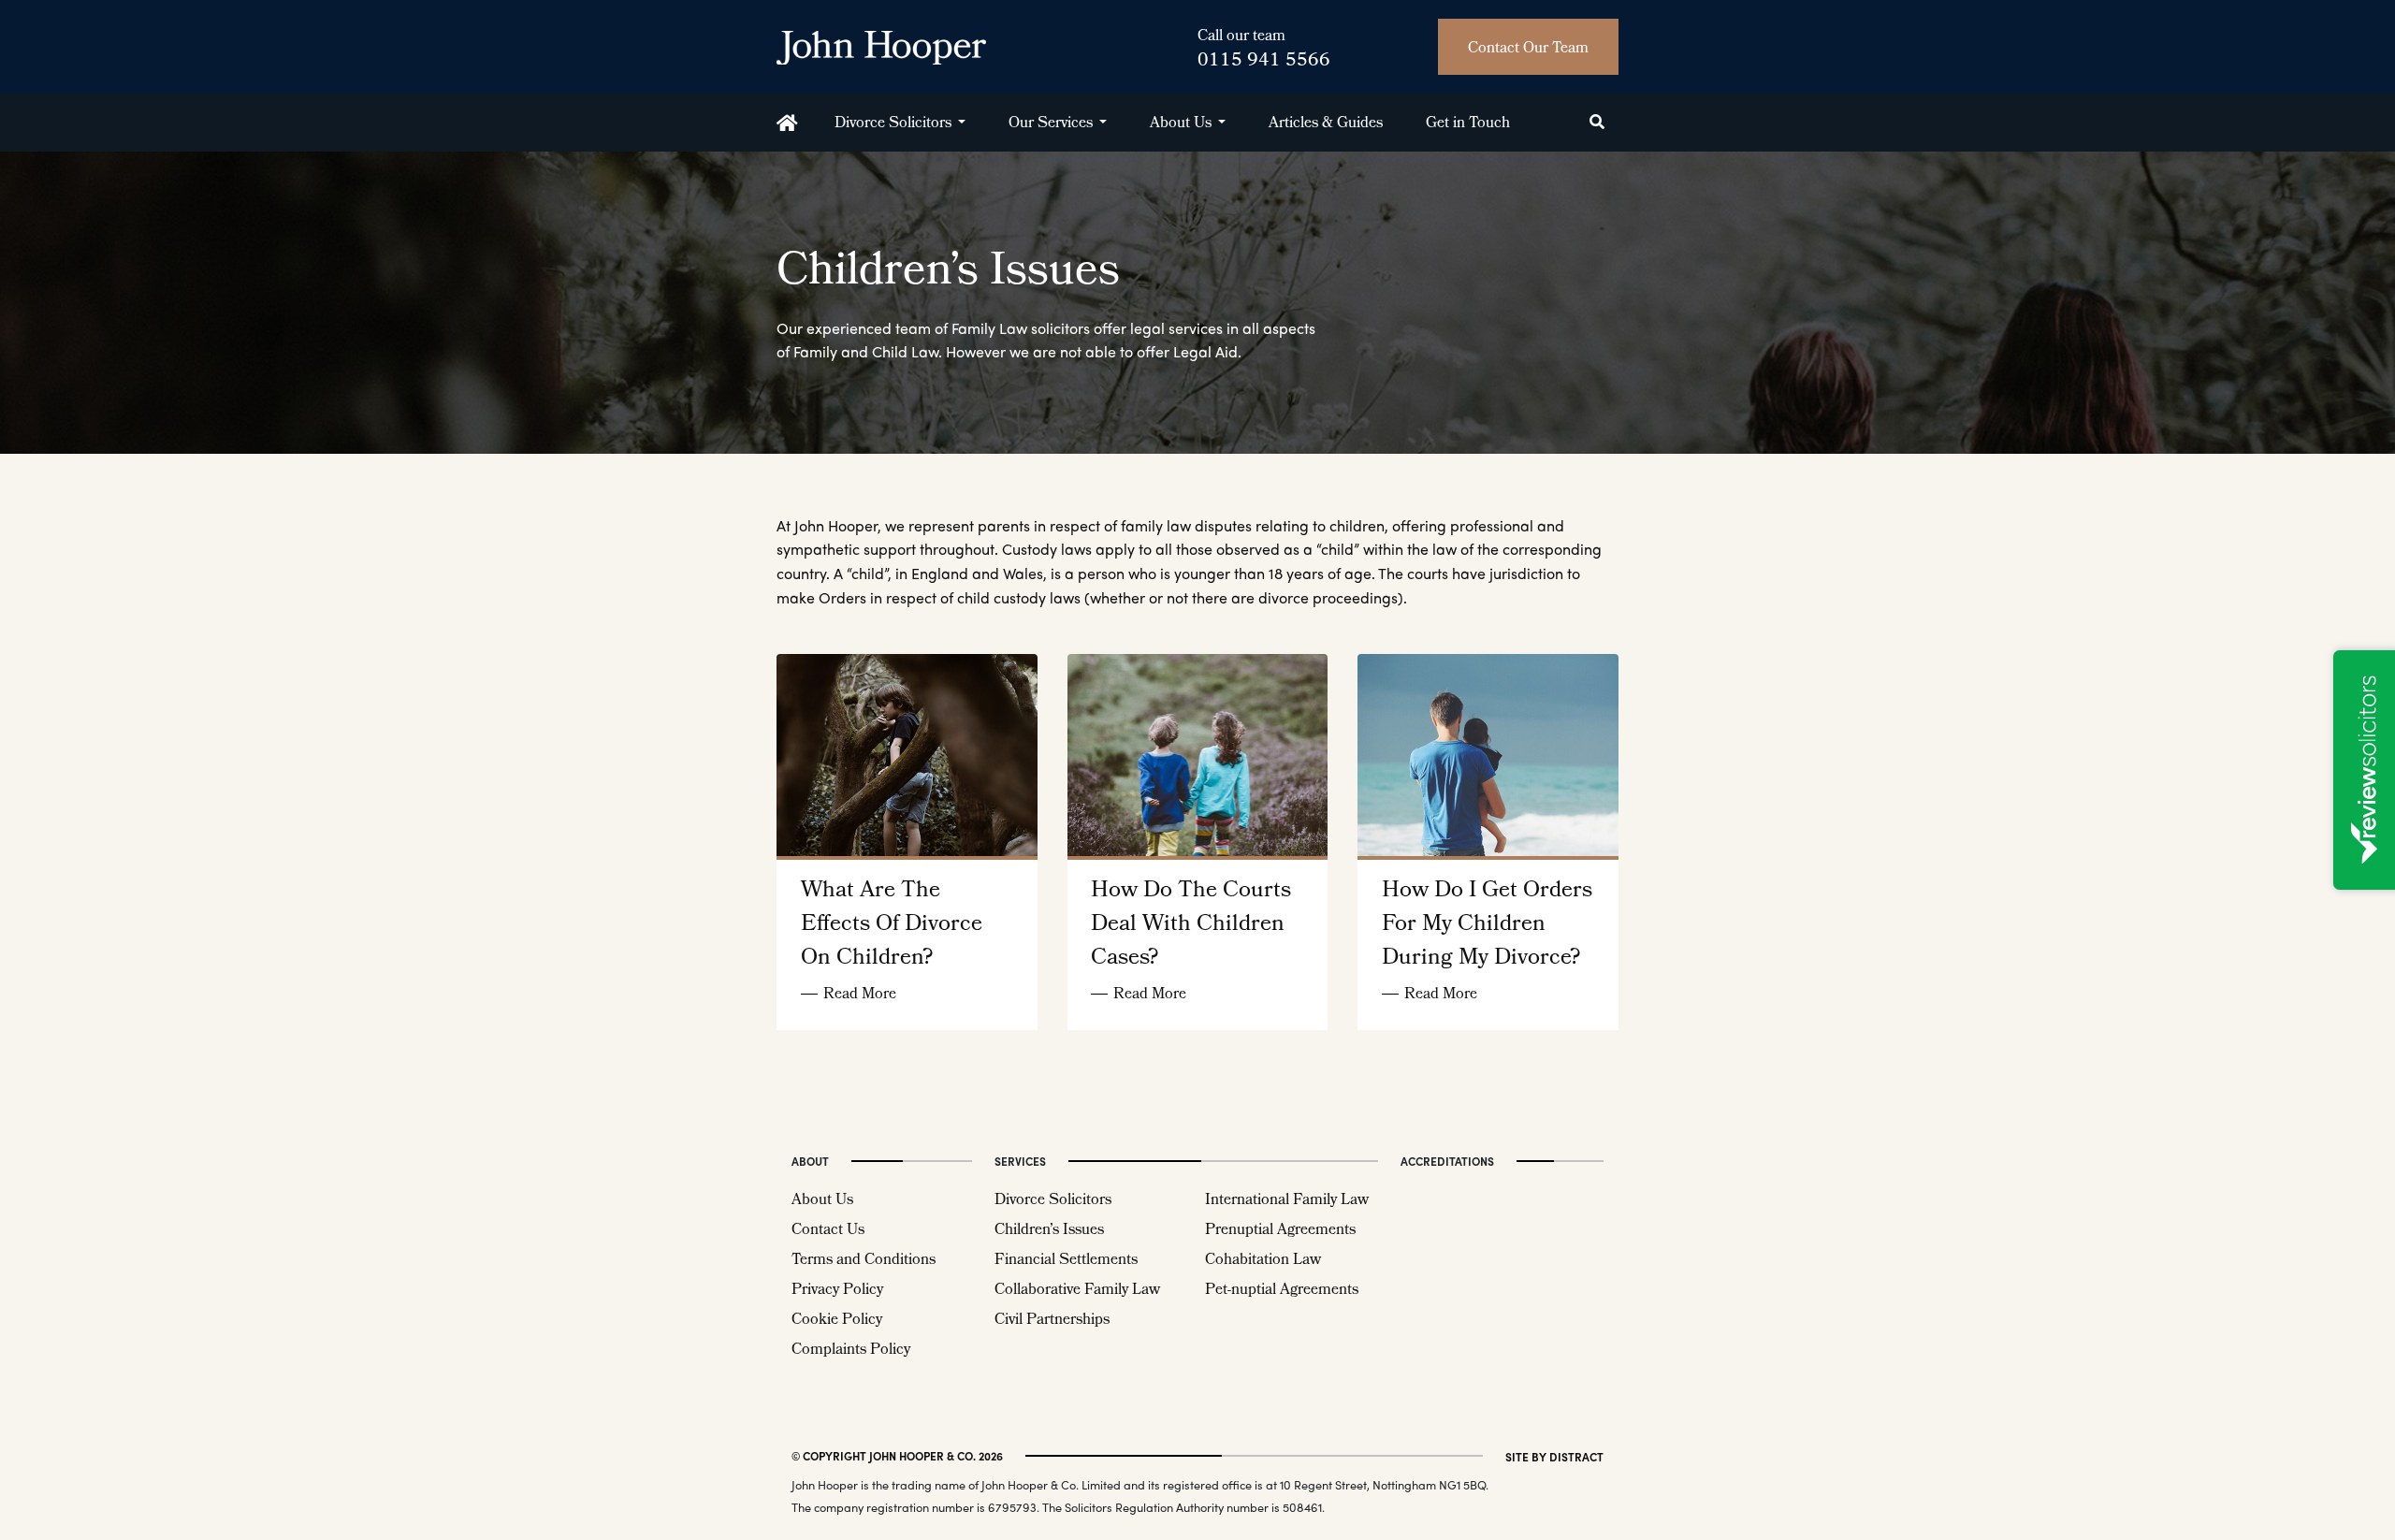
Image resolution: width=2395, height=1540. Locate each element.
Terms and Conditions (864, 1261)
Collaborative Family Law (1077, 1291)
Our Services (1051, 124)
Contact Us (828, 1231)
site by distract (1554, 1457)
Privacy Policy (837, 1291)
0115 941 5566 (1264, 62)
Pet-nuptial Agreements (1282, 1291)
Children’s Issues (1049, 1231)
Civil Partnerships (1052, 1321)
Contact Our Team (1528, 49)
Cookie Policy (837, 1321)
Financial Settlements (1066, 1261)
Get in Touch (1468, 124)
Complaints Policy (851, 1351)
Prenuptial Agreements (1280, 1231)
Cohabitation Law (1263, 1261)
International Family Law (1287, 1201)
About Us (1181, 124)
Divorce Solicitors (893, 124)
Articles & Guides (1326, 124)
